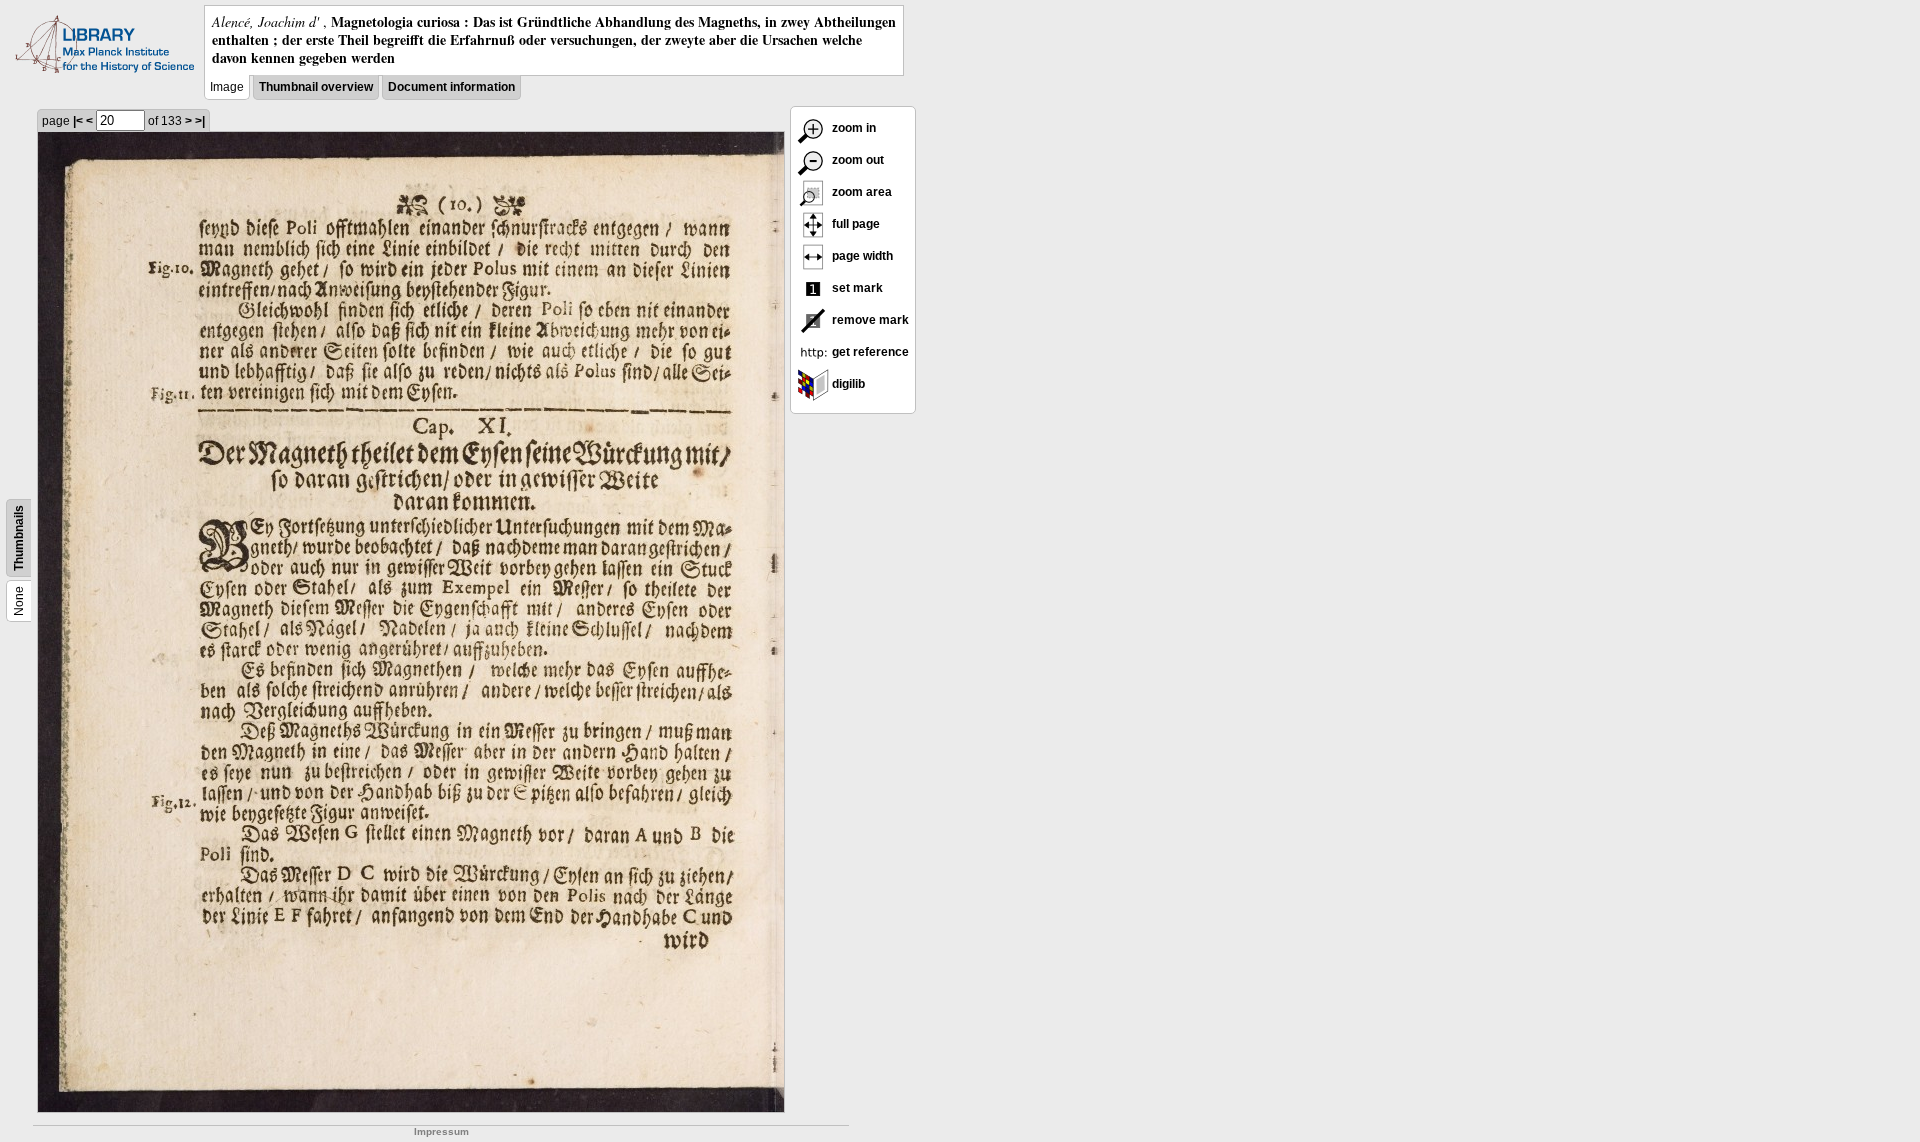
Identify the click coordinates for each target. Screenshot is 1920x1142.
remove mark (869, 320)
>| (200, 121)
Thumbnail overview (316, 87)
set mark (856, 288)
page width (861, 256)
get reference (869, 352)
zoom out (856, 160)
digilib (847, 384)
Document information (451, 87)
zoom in (852, 128)
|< (78, 121)
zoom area (860, 192)
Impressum (441, 1131)
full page (854, 224)
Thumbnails (19, 538)
